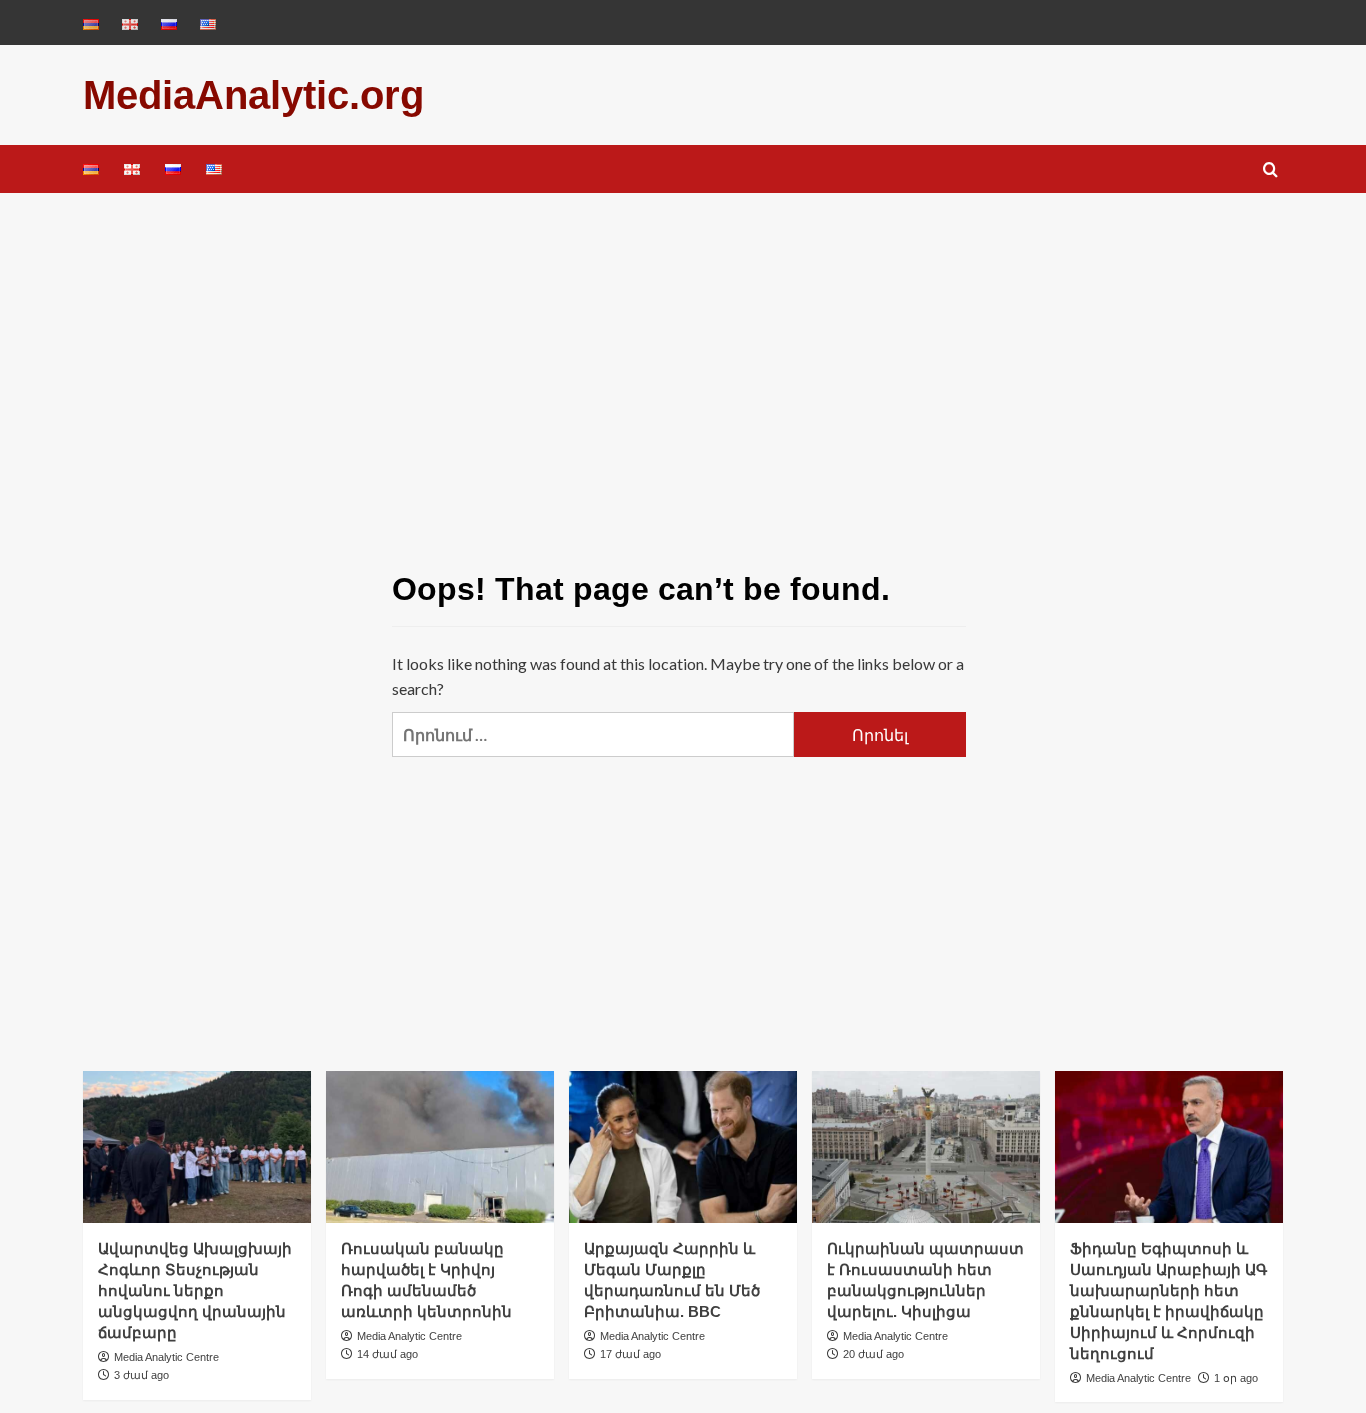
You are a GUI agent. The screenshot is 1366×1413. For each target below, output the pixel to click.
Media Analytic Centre (166, 1357)
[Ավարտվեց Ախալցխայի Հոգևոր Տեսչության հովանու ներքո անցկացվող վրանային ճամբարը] (197, 1147)
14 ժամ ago (387, 1354)
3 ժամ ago (141, 1375)
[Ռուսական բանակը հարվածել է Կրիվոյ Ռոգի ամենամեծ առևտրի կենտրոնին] (440, 1147)
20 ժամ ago (873, 1354)
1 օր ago (1236, 1378)
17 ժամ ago (630, 1354)
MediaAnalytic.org (253, 95)
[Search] (1270, 170)
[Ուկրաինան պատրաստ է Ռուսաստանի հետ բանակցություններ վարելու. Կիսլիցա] (926, 1147)
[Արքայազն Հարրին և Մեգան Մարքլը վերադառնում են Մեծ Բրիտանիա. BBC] (683, 1147)
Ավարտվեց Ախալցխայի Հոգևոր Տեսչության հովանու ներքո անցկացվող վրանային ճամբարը (195, 1290)
